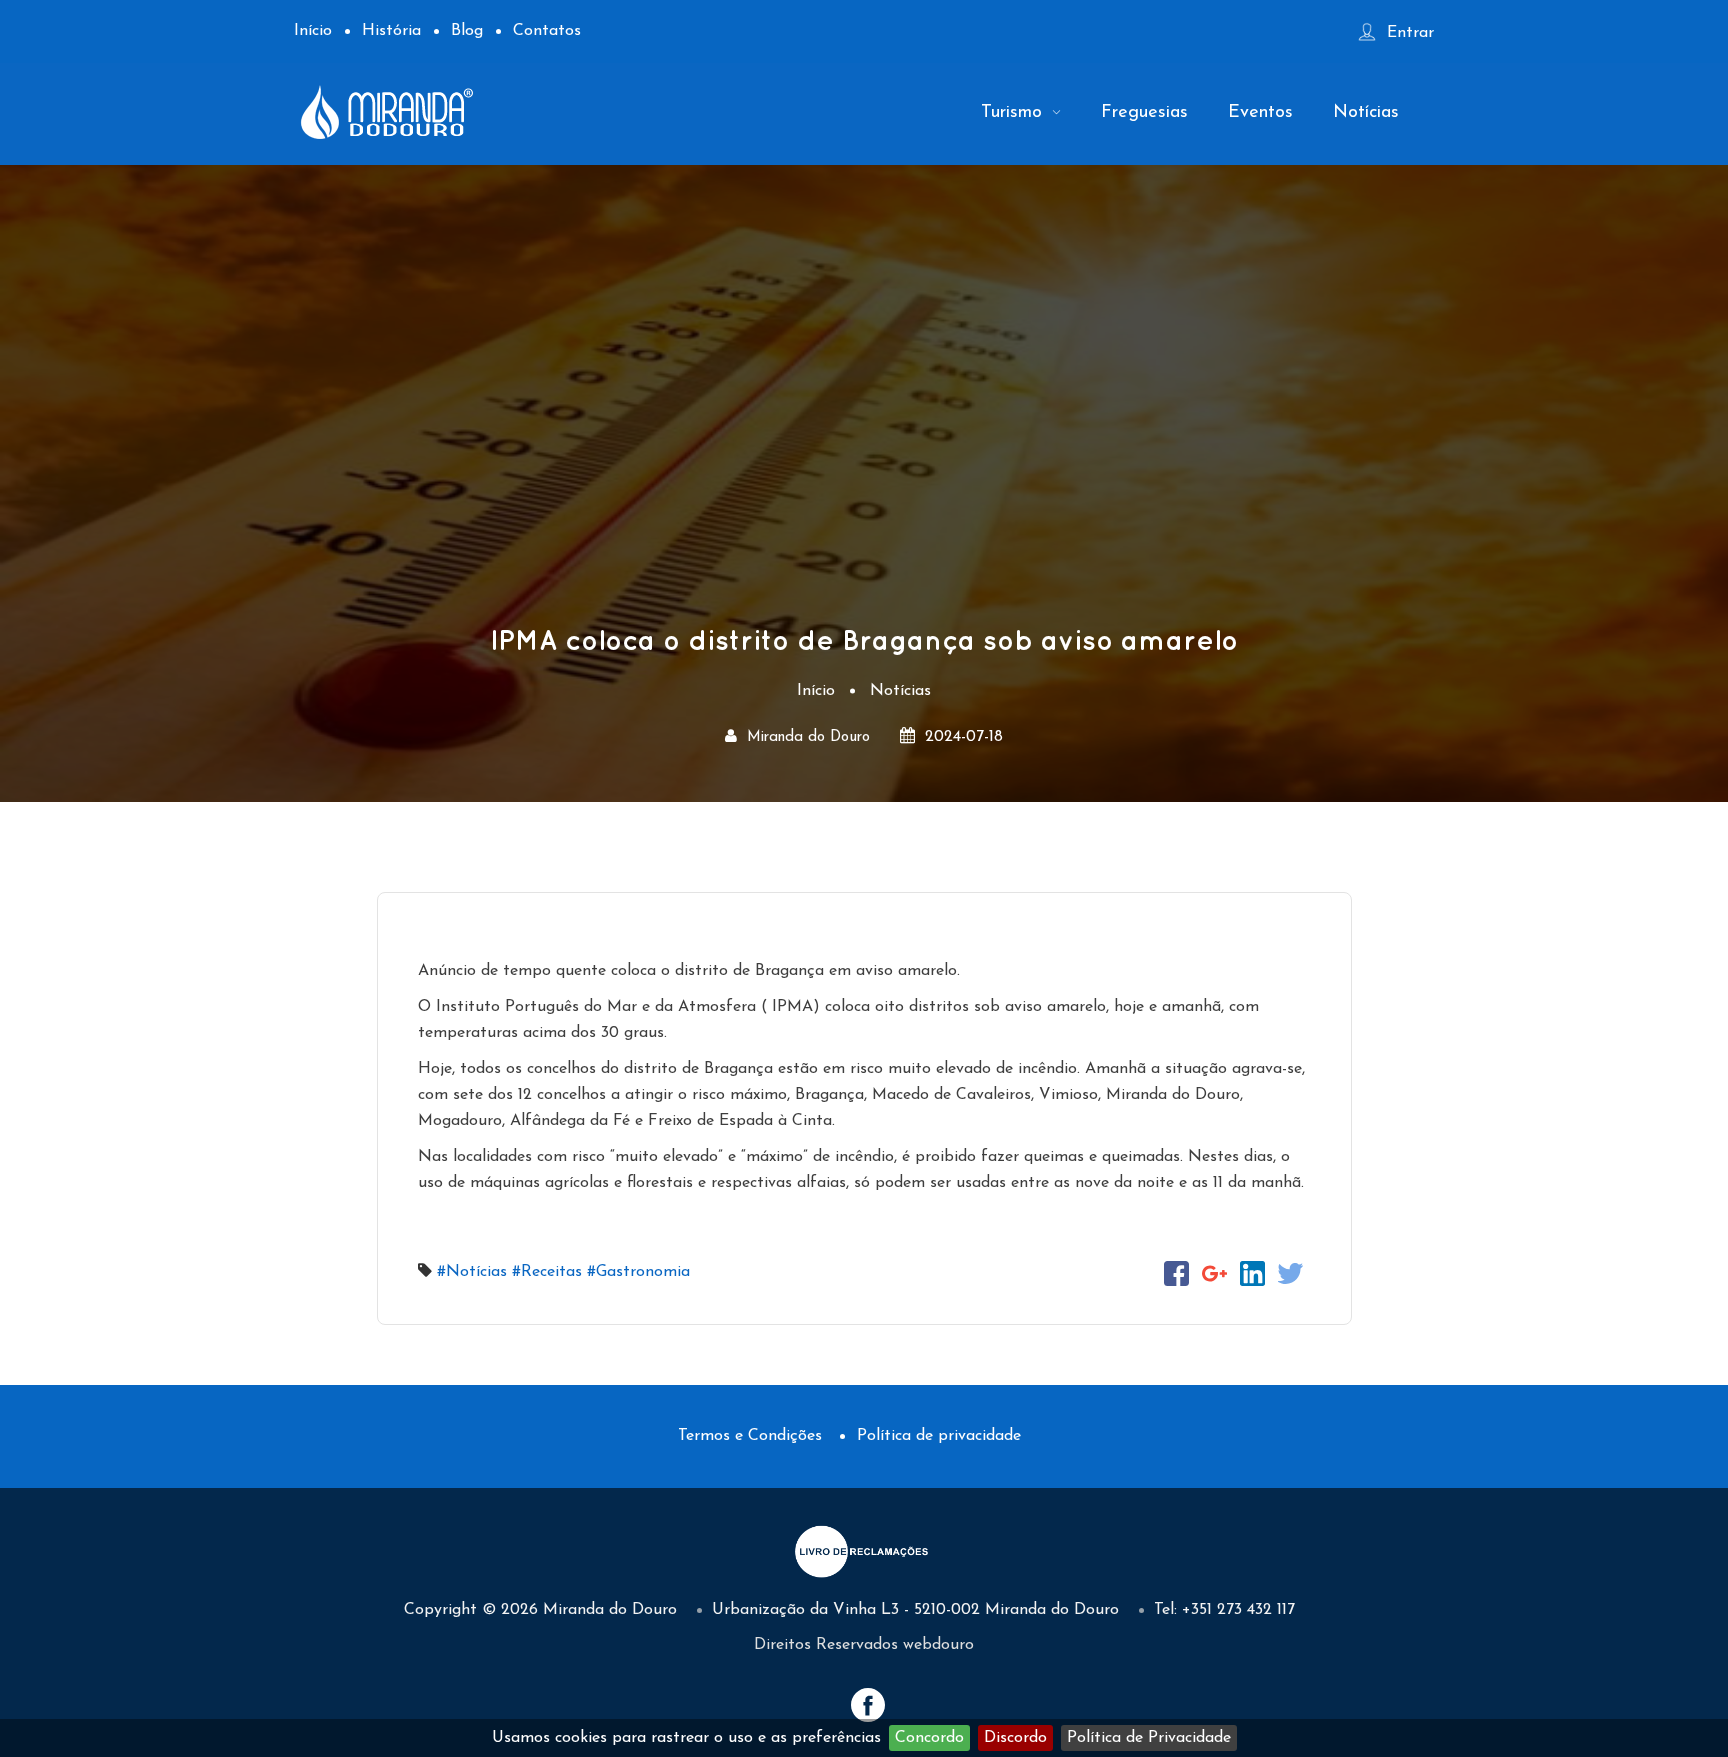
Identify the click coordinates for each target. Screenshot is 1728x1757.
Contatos (547, 31)
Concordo (929, 1738)
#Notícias (472, 1272)
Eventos (1260, 113)
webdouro (938, 1645)
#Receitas (547, 1272)
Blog (467, 31)
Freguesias (1144, 113)
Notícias (1366, 113)
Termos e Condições (750, 1436)
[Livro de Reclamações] (864, 1550)
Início (313, 31)
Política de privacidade (939, 1436)
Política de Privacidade (1149, 1738)
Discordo (1015, 1738)
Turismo (1014, 113)
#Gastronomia (638, 1272)
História (391, 31)
